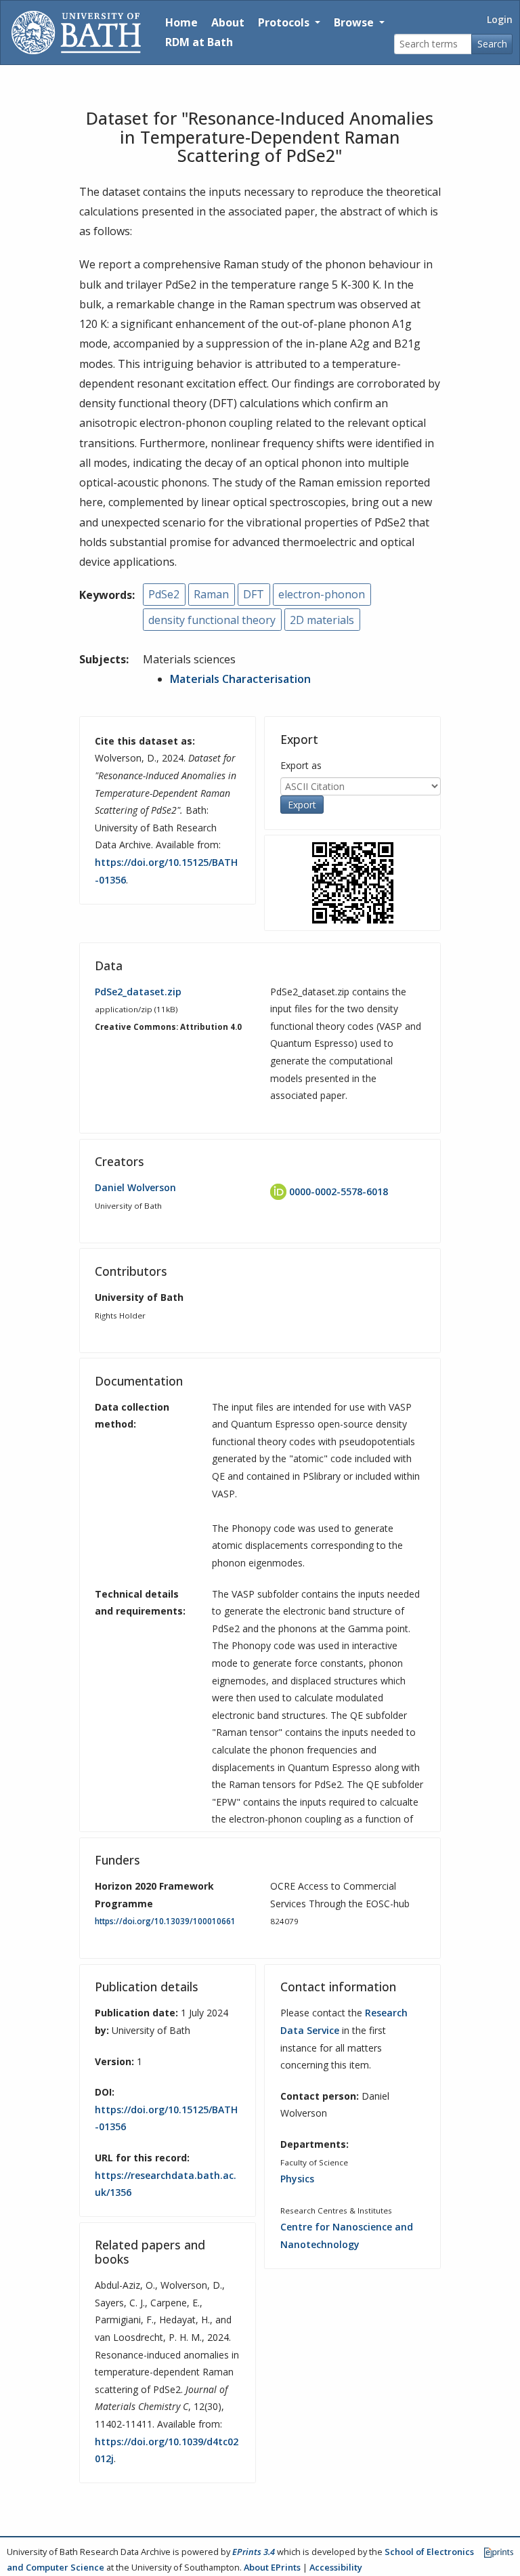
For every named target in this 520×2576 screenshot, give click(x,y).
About (228, 22)
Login (500, 19)
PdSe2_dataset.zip (138, 992)
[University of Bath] (76, 33)
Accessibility (336, 2567)
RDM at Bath (199, 42)
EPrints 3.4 (254, 2552)
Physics (297, 2179)
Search (492, 44)
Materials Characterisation (240, 679)
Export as (301, 765)
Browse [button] (355, 22)
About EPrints (272, 2567)
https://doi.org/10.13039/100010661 (165, 1921)
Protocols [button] (285, 22)
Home (181, 22)
